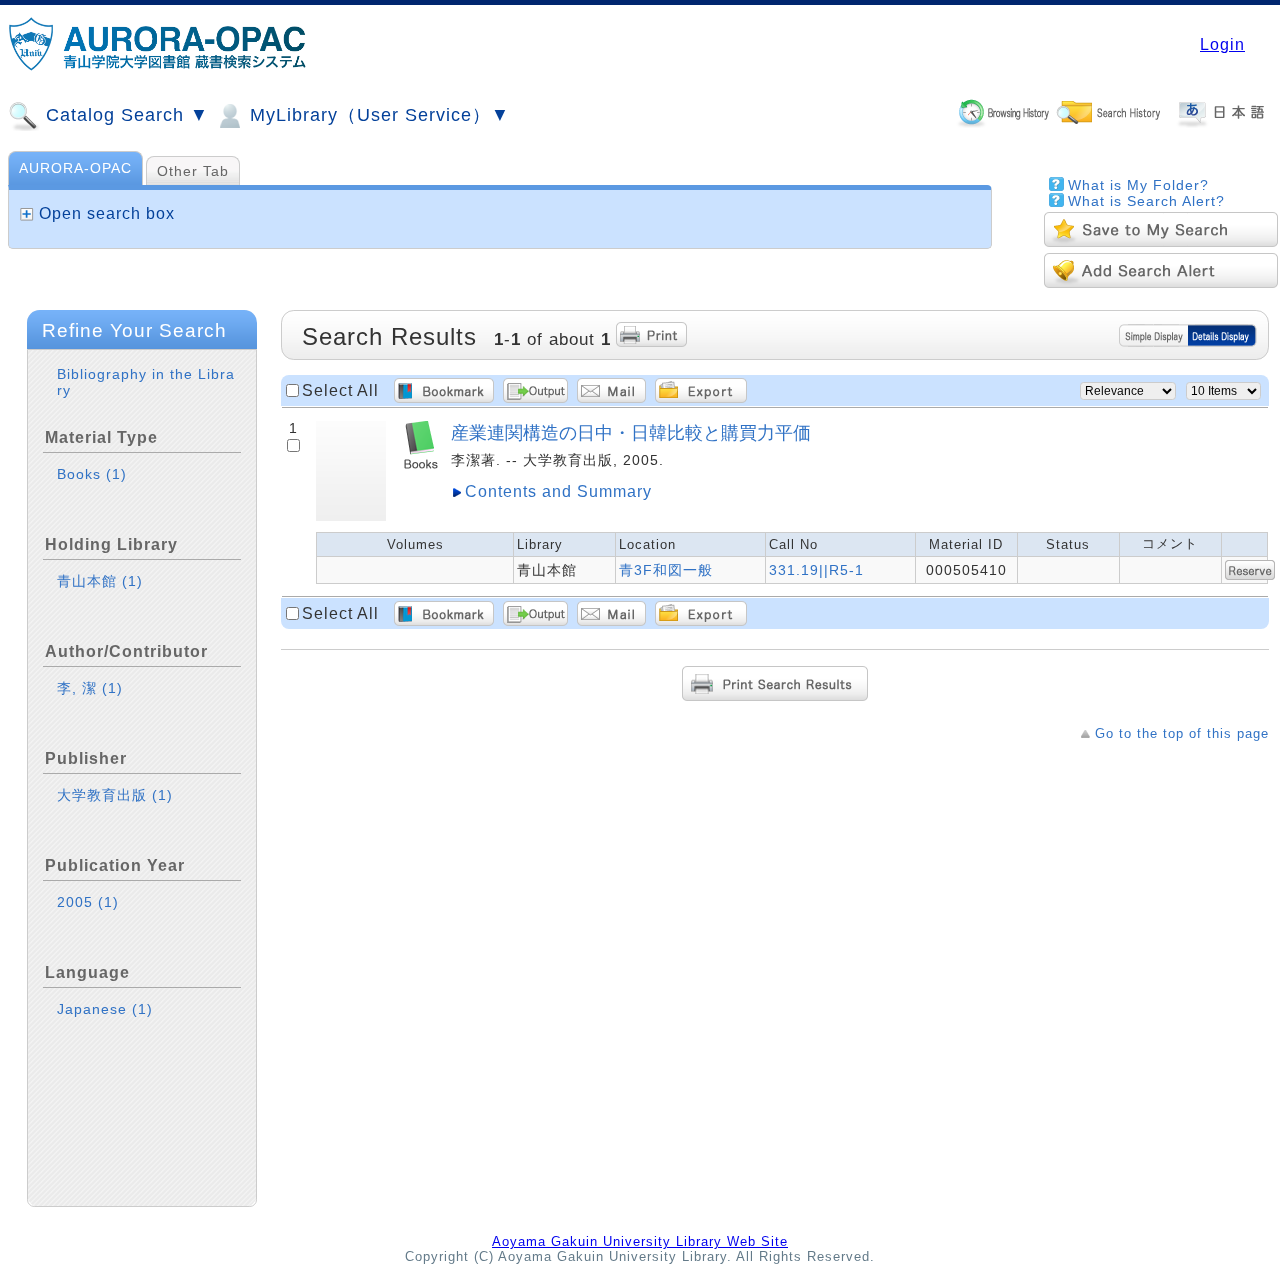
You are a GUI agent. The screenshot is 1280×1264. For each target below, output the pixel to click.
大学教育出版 (115, 795)
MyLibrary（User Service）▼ (377, 115)
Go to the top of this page (1182, 733)
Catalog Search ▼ (124, 115)
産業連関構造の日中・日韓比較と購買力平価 (631, 432)
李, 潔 (90, 688)
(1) (116, 474)
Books (92, 474)
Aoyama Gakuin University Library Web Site (640, 1241)
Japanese (105, 1009)
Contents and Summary (558, 491)
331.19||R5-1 (816, 570)
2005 (88, 902)
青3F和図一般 (666, 570)
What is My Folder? (1138, 185)
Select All (340, 390)
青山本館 (100, 581)
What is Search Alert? (1146, 201)
